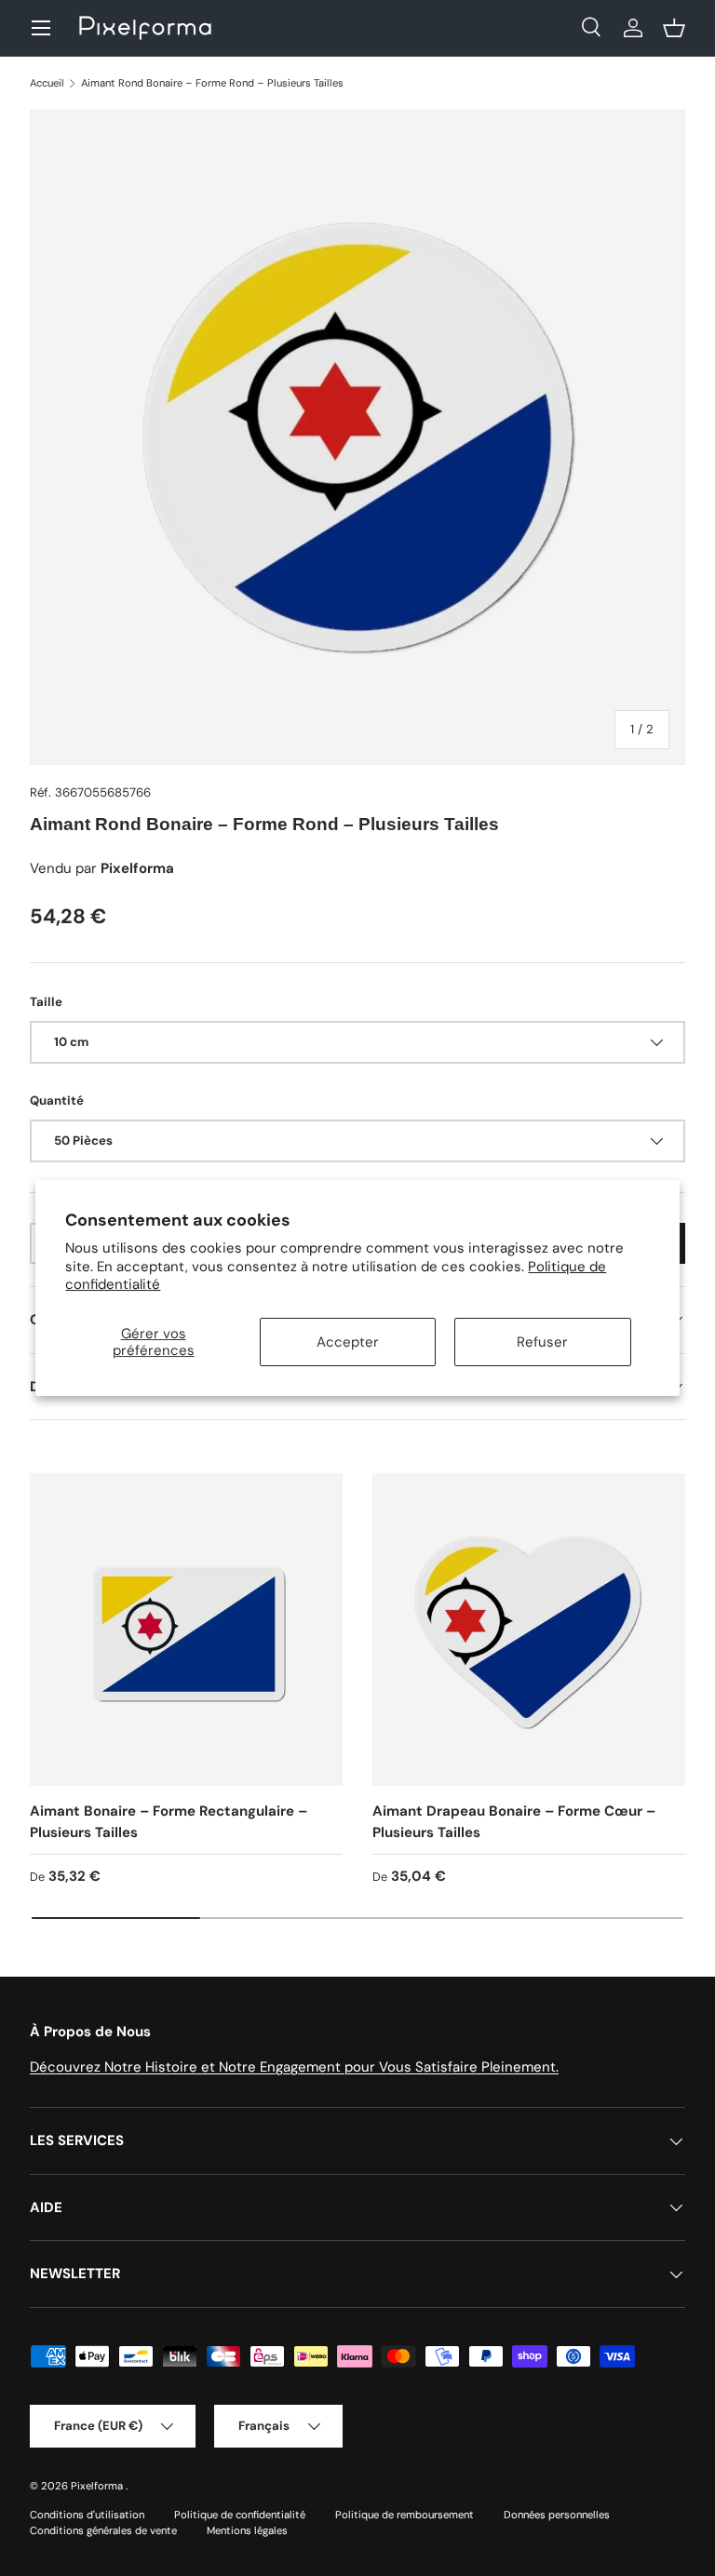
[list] (357, 437)
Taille (46, 1002)
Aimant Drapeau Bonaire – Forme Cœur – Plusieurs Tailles (514, 1822)
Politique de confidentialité (240, 2515)
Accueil (47, 83)
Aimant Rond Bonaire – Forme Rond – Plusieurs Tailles (212, 83)
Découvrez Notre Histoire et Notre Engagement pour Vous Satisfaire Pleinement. (294, 2067)
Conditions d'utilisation (87, 2515)
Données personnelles (557, 2515)
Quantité (57, 1100)
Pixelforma (98, 2486)
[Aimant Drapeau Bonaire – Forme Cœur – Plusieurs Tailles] (529, 1630)
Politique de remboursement (405, 2515)
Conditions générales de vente (103, 2530)
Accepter (348, 1342)
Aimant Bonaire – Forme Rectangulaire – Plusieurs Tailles (169, 1822)
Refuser (542, 1342)
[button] (674, 28)
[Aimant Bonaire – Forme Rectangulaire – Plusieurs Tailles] (186, 1630)
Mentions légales (247, 2530)
